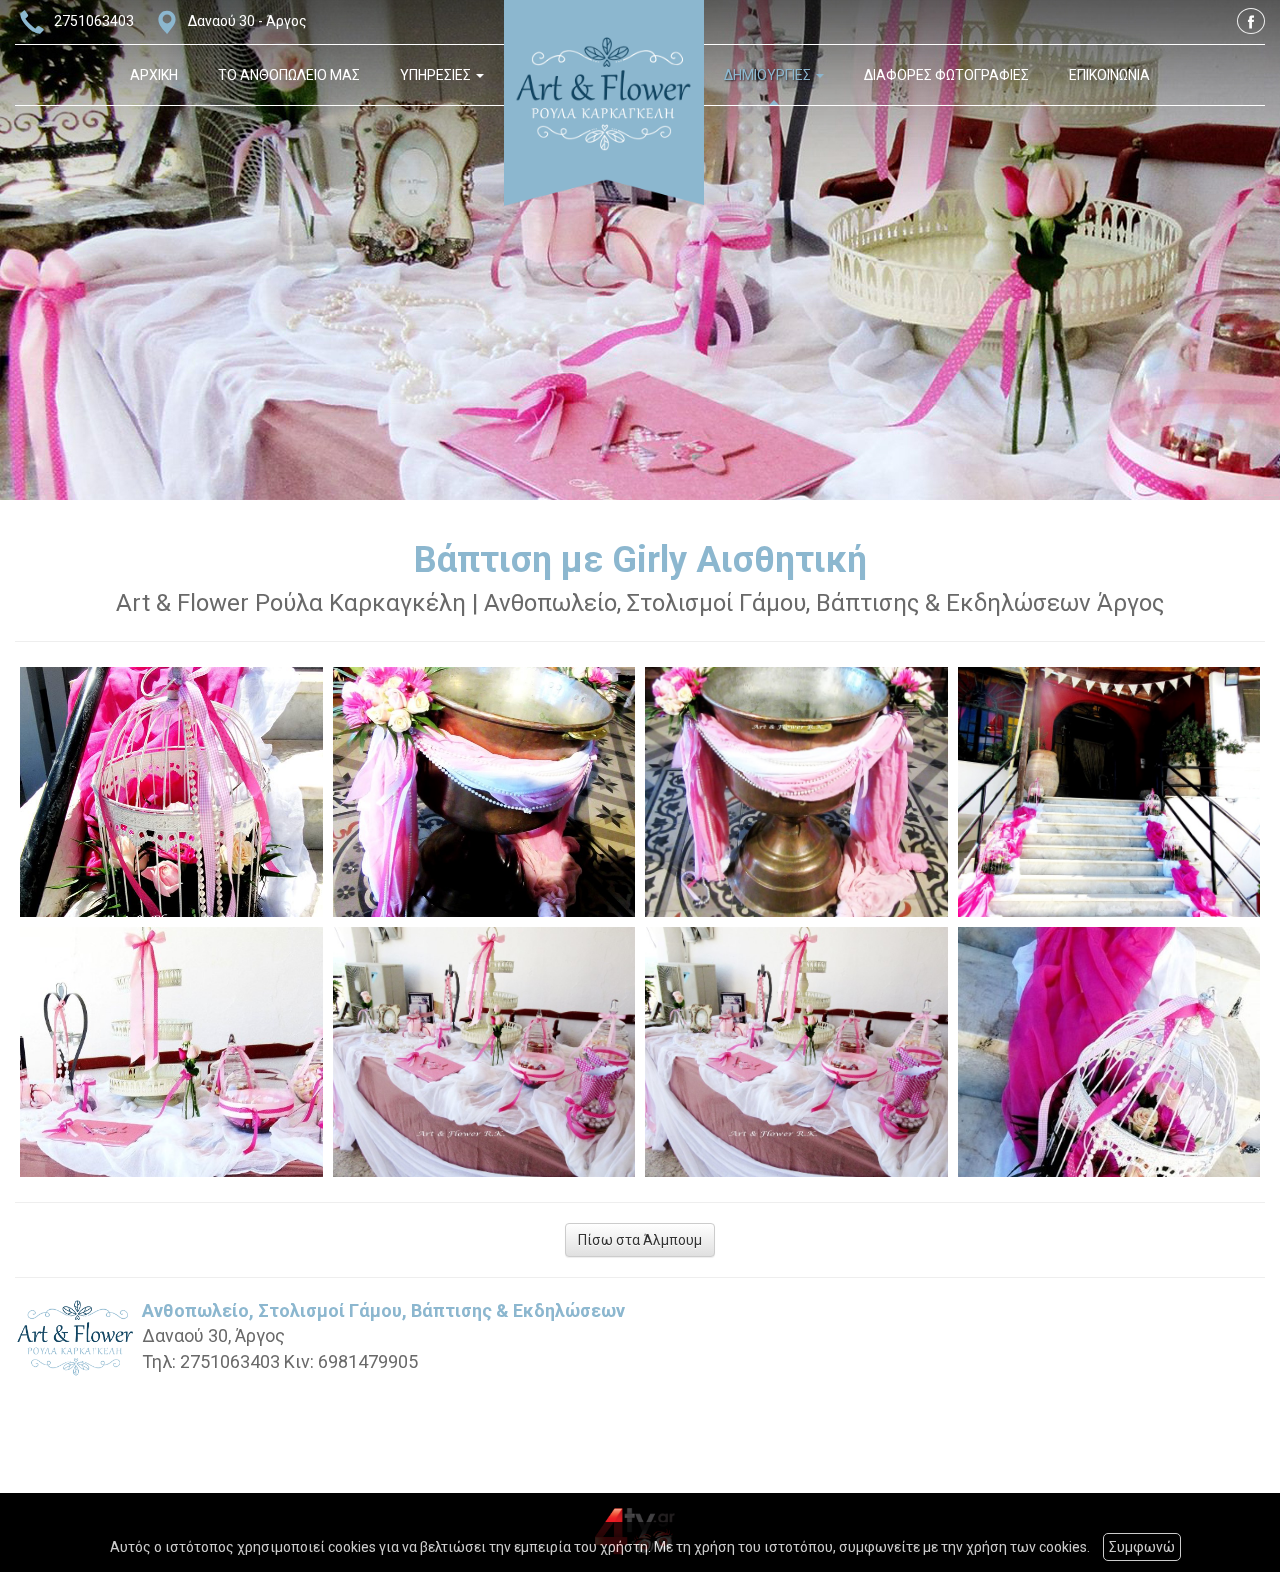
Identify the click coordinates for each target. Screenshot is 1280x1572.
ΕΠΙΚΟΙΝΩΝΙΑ (1109, 75)
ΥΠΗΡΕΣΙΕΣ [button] (437, 75)
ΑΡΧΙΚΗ (154, 75)
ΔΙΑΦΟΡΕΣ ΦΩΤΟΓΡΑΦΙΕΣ (946, 75)
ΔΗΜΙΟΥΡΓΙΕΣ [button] (769, 75)
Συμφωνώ (1142, 1547)
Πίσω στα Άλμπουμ (640, 1240)
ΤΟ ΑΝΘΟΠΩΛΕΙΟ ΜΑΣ (289, 75)
